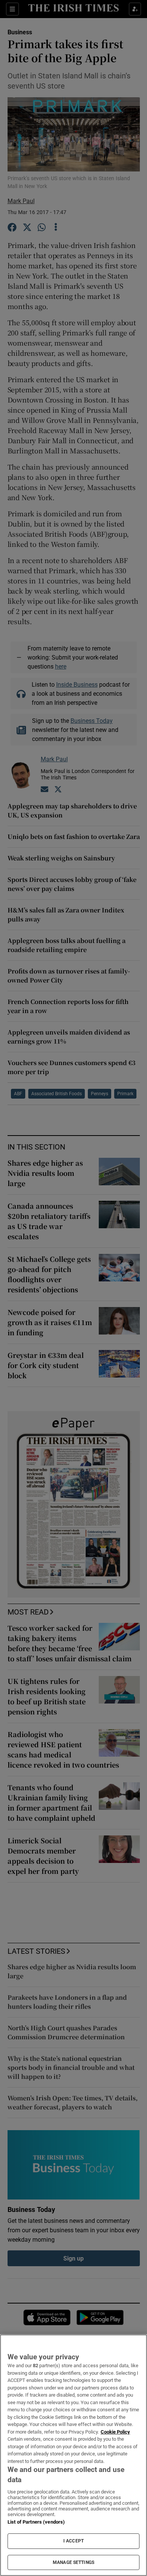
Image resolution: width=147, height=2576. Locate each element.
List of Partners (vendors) (36, 2522)
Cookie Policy (115, 2432)
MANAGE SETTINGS (73, 2562)
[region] (73, 2455)
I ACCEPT (73, 2541)
